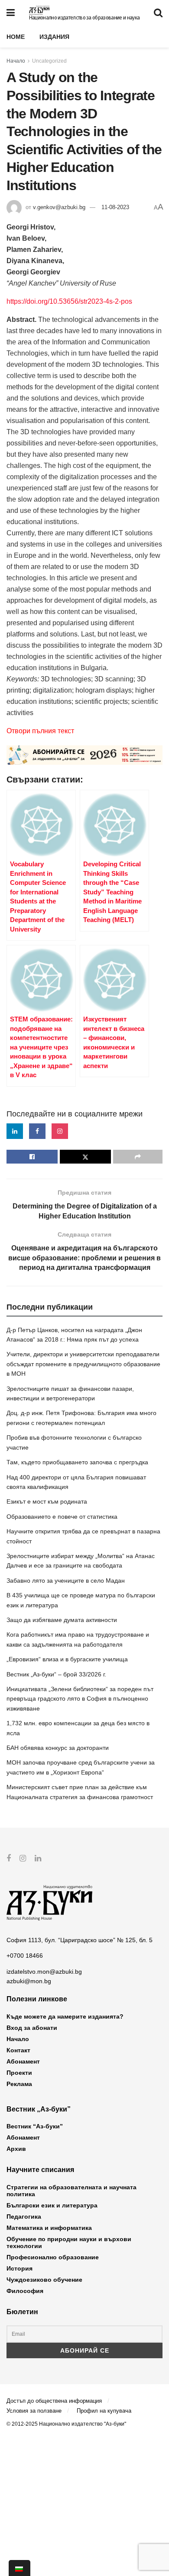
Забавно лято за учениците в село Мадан (66, 1581)
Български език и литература (52, 2205)
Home (16, 37)
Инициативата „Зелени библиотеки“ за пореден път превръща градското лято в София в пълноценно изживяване (80, 1699)
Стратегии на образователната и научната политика (71, 2191)
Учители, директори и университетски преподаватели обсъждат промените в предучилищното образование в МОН (83, 1364)
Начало (16, 61)
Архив (16, 2149)
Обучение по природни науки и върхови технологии (69, 2242)
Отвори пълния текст (40, 731)
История (19, 2268)
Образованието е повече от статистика (62, 1517)
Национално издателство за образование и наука (84, 18)
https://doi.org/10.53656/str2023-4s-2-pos (69, 301)
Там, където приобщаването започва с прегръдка (77, 1462)
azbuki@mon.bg (29, 1981)
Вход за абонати (32, 2028)
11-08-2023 (115, 207)
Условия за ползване (34, 2411)
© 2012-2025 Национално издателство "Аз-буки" (66, 2424)
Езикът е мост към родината (47, 1501)
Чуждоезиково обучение (44, 2280)
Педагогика (24, 2217)
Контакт (18, 2050)
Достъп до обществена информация (54, 2401)
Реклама (19, 2084)
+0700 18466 (25, 1956)
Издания (54, 37)
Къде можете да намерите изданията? (65, 2016)
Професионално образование (53, 2257)
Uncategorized (49, 61)
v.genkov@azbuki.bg (59, 207)
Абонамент (23, 2061)
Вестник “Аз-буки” (35, 2126)
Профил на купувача (104, 2411)
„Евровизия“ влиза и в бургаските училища (67, 1659)
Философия (25, 2291)
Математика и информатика (49, 2228)
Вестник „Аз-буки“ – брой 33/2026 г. (56, 1674)
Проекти (19, 2073)
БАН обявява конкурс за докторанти (58, 1748)
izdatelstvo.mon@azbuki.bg (44, 1972)
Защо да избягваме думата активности (62, 1620)
